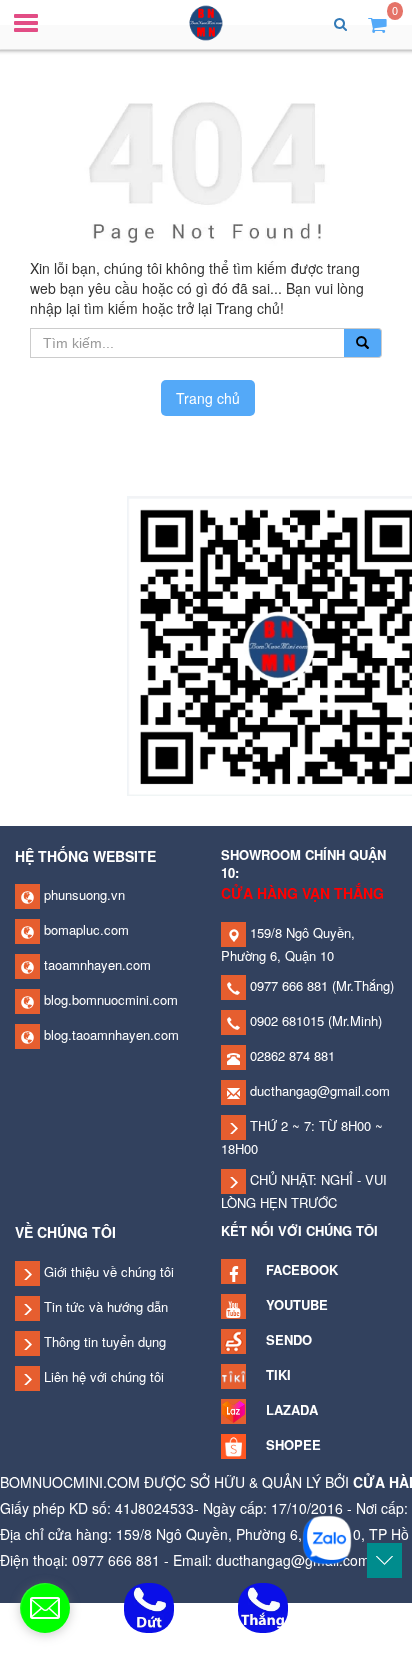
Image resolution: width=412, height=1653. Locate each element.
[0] (377, 23)
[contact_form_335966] (45, 1608)
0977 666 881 (287, 985)
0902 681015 (285, 1020)
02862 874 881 (290, 1055)
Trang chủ (208, 398)
